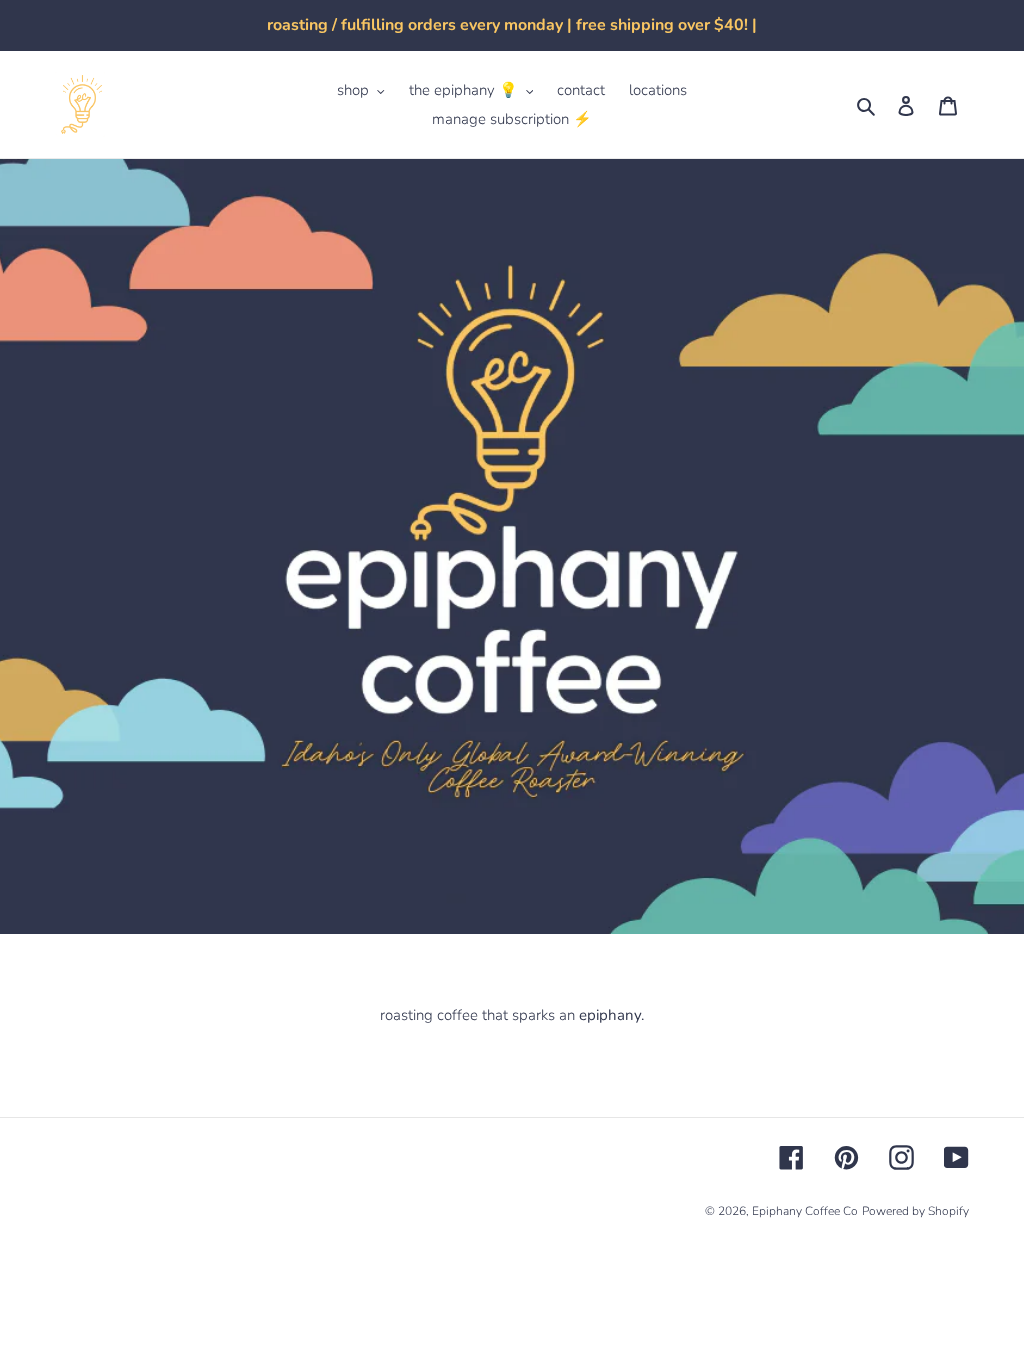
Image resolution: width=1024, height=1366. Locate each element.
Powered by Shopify (915, 1211)
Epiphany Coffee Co (805, 1211)
